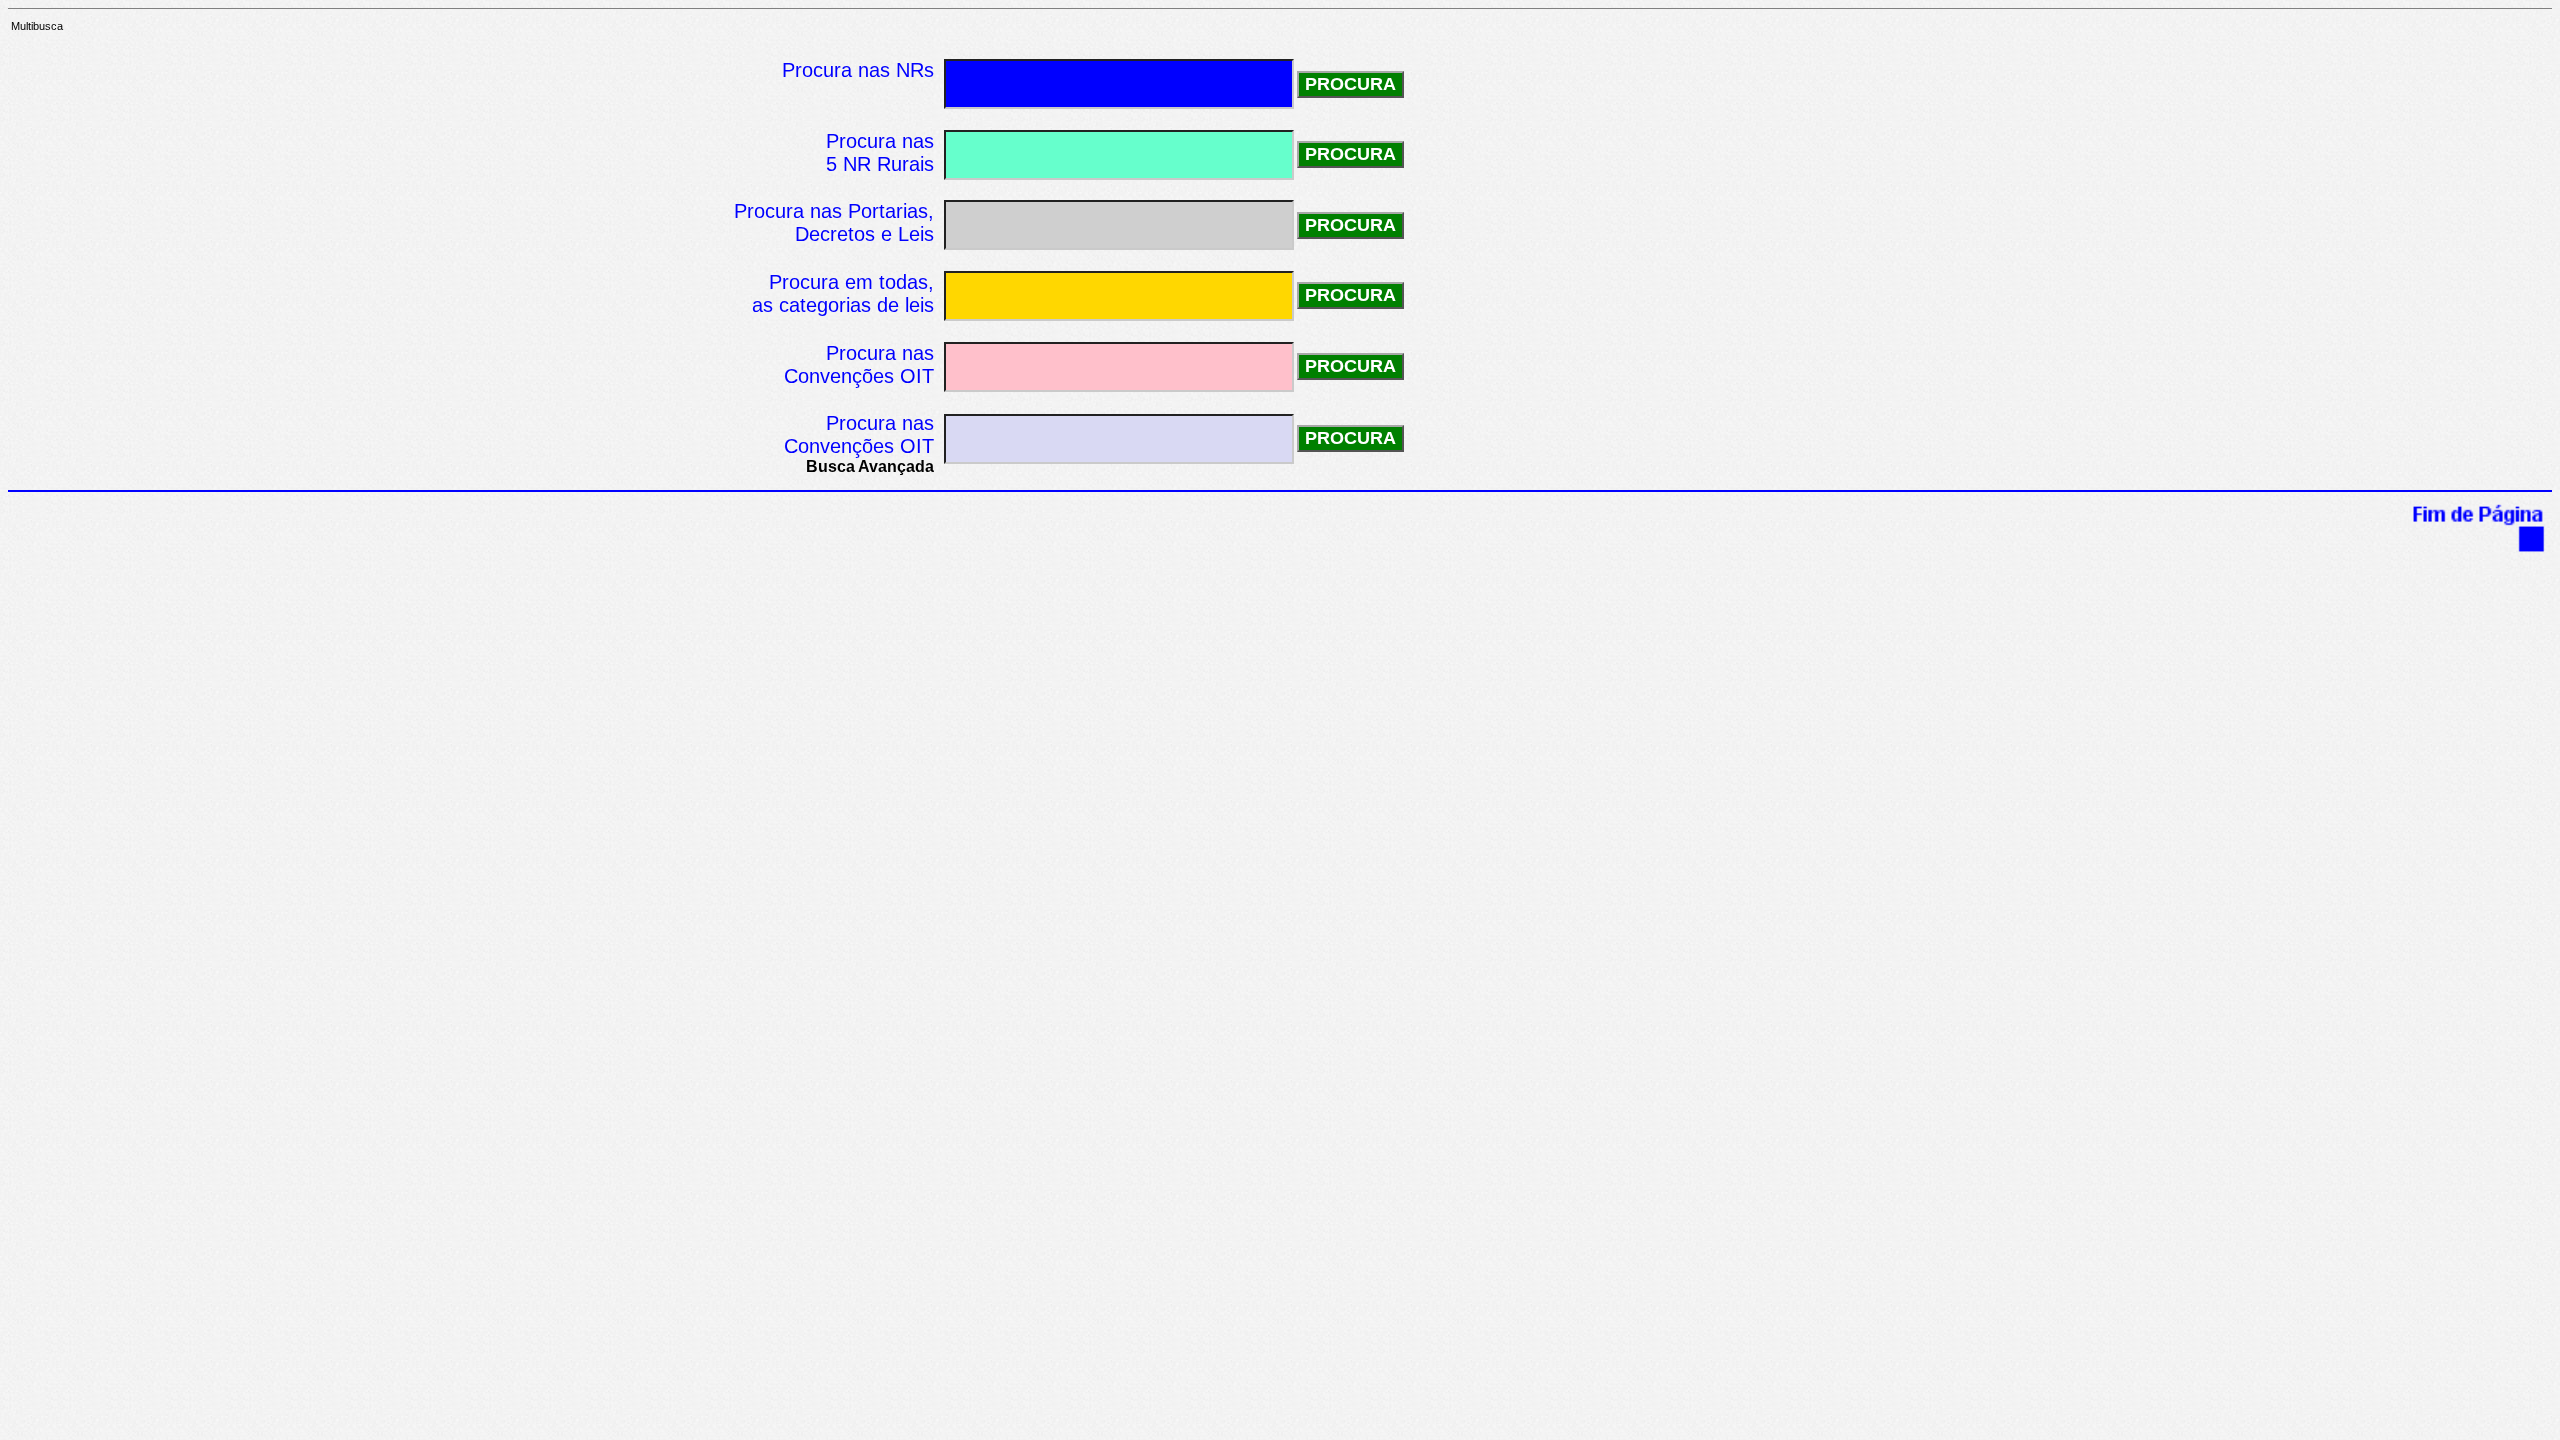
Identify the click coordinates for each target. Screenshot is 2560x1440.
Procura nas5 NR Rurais (880, 152)
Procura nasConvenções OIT (859, 364)
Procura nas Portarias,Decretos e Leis (834, 222)
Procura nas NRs (858, 70)
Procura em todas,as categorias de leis (843, 293)
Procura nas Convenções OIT (859, 434)
